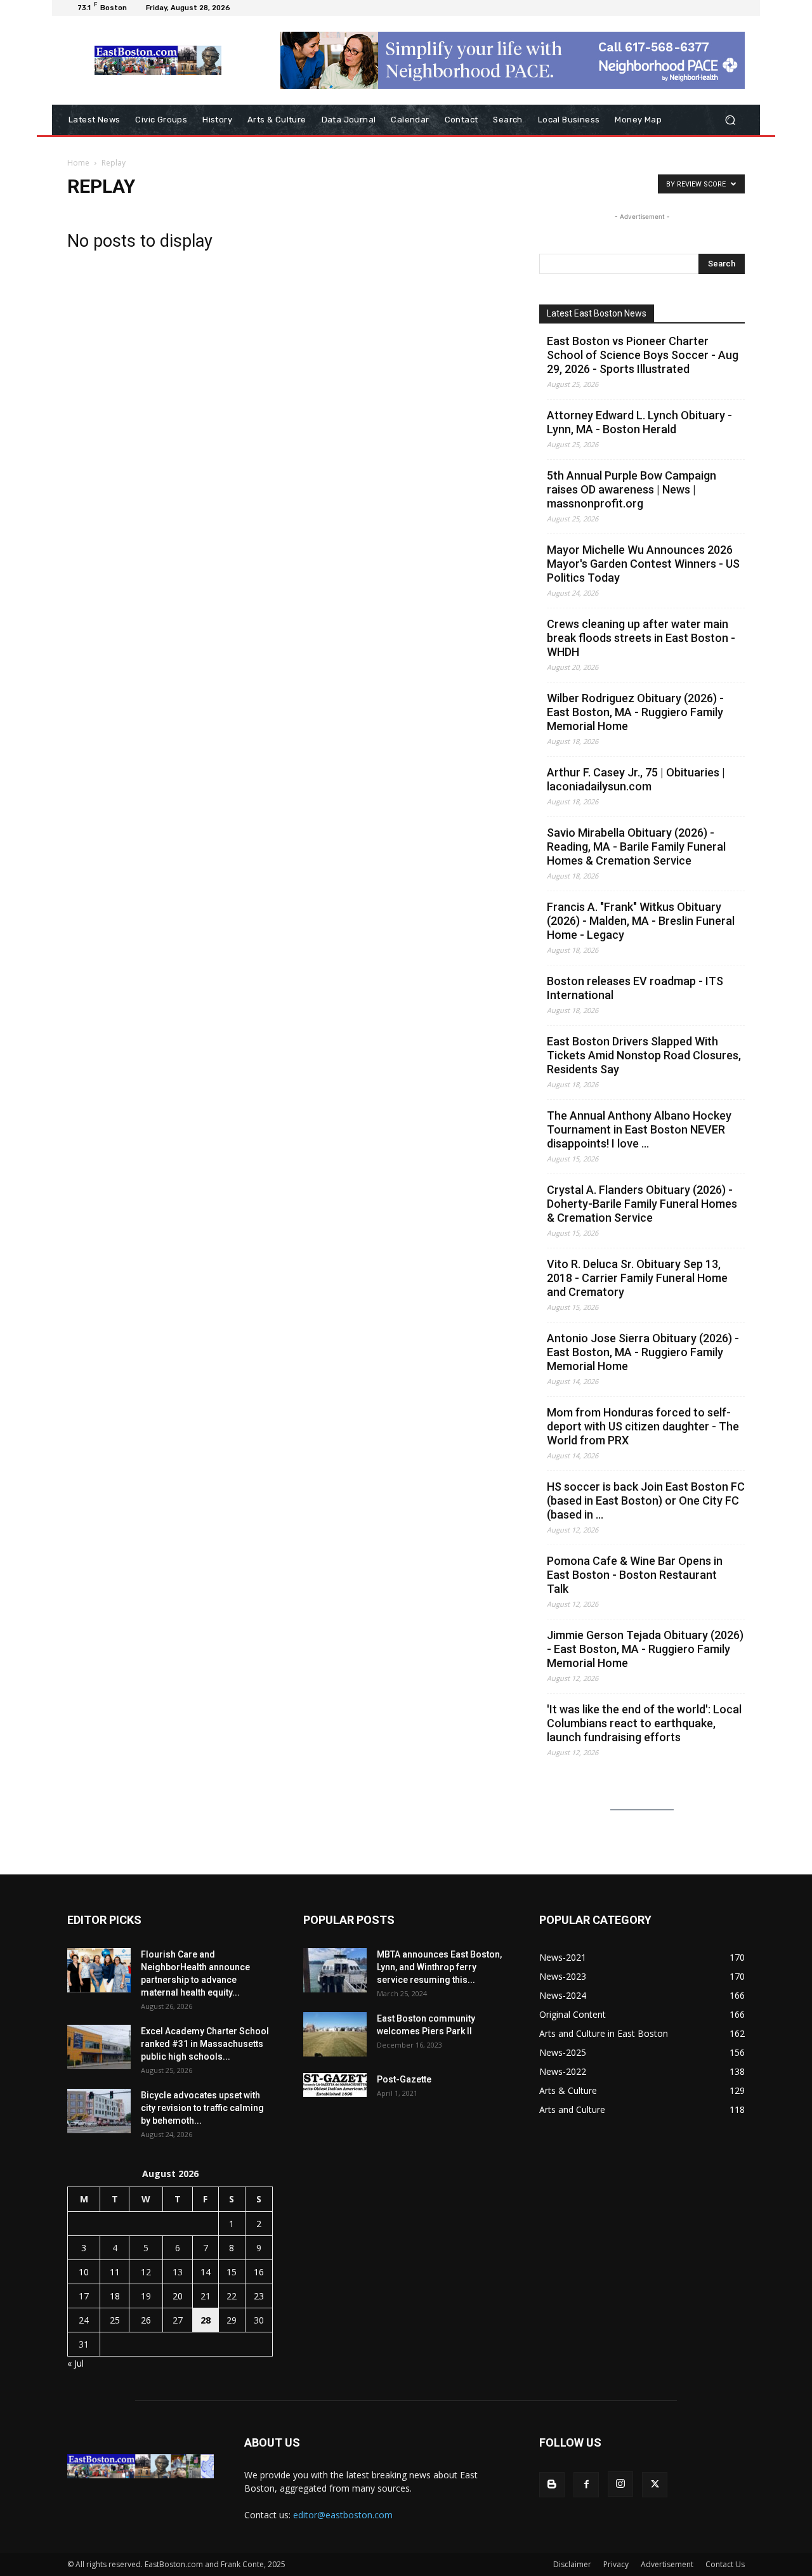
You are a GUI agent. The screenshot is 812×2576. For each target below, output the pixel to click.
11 (115, 2272)
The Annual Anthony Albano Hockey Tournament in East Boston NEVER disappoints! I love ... (639, 1129)
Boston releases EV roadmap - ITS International (635, 988)
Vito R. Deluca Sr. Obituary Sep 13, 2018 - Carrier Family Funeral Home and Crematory (637, 1278)
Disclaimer (572, 2564)
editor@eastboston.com (343, 2515)
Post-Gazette (404, 2079)
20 (178, 2296)
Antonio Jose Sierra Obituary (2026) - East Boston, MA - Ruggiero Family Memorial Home (643, 1352)
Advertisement (667, 2564)
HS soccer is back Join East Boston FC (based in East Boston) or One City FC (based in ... (646, 1500)
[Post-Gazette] (335, 2085)
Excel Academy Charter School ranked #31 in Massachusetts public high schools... (205, 2044)
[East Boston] (158, 60)
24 (84, 2320)
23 (259, 2296)
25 (115, 2320)
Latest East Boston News (597, 313)
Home (78, 163)
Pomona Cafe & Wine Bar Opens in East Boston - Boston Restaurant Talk (635, 1575)
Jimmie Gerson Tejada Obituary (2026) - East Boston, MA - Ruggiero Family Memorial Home (645, 1649)
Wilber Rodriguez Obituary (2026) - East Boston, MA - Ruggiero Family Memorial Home (635, 712)
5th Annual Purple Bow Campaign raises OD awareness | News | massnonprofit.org (632, 489)
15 (232, 2272)
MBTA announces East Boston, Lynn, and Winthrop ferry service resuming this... (439, 1967)
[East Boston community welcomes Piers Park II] (335, 2034)
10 (84, 2272)
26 (146, 2320)
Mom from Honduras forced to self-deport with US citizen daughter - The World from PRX (643, 1426)
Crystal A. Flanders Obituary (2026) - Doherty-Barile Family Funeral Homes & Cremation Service (642, 1204)
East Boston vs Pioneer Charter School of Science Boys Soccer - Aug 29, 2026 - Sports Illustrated (643, 355)
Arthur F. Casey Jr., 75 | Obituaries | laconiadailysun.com (636, 779)
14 (206, 2272)
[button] (730, 120)
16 (259, 2272)
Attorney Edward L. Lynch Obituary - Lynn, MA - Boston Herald (639, 422)
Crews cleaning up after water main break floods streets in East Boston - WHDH (641, 638)
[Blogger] (552, 2485)
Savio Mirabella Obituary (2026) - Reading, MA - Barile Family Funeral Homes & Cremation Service (636, 847)
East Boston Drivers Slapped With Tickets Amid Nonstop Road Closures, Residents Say (644, 1055)
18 (115, 2296)
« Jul (75, 2363)
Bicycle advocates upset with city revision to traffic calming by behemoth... (202, 2108)
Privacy (616, 2564)
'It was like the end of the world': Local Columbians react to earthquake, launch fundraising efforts (644, 1723)
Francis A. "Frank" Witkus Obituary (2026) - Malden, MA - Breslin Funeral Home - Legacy (641, 921)
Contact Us (725, 2564)
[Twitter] (655, 2485)
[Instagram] (620, 2484)
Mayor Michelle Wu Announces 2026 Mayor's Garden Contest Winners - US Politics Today (643, 564)
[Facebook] (586, 2485)
